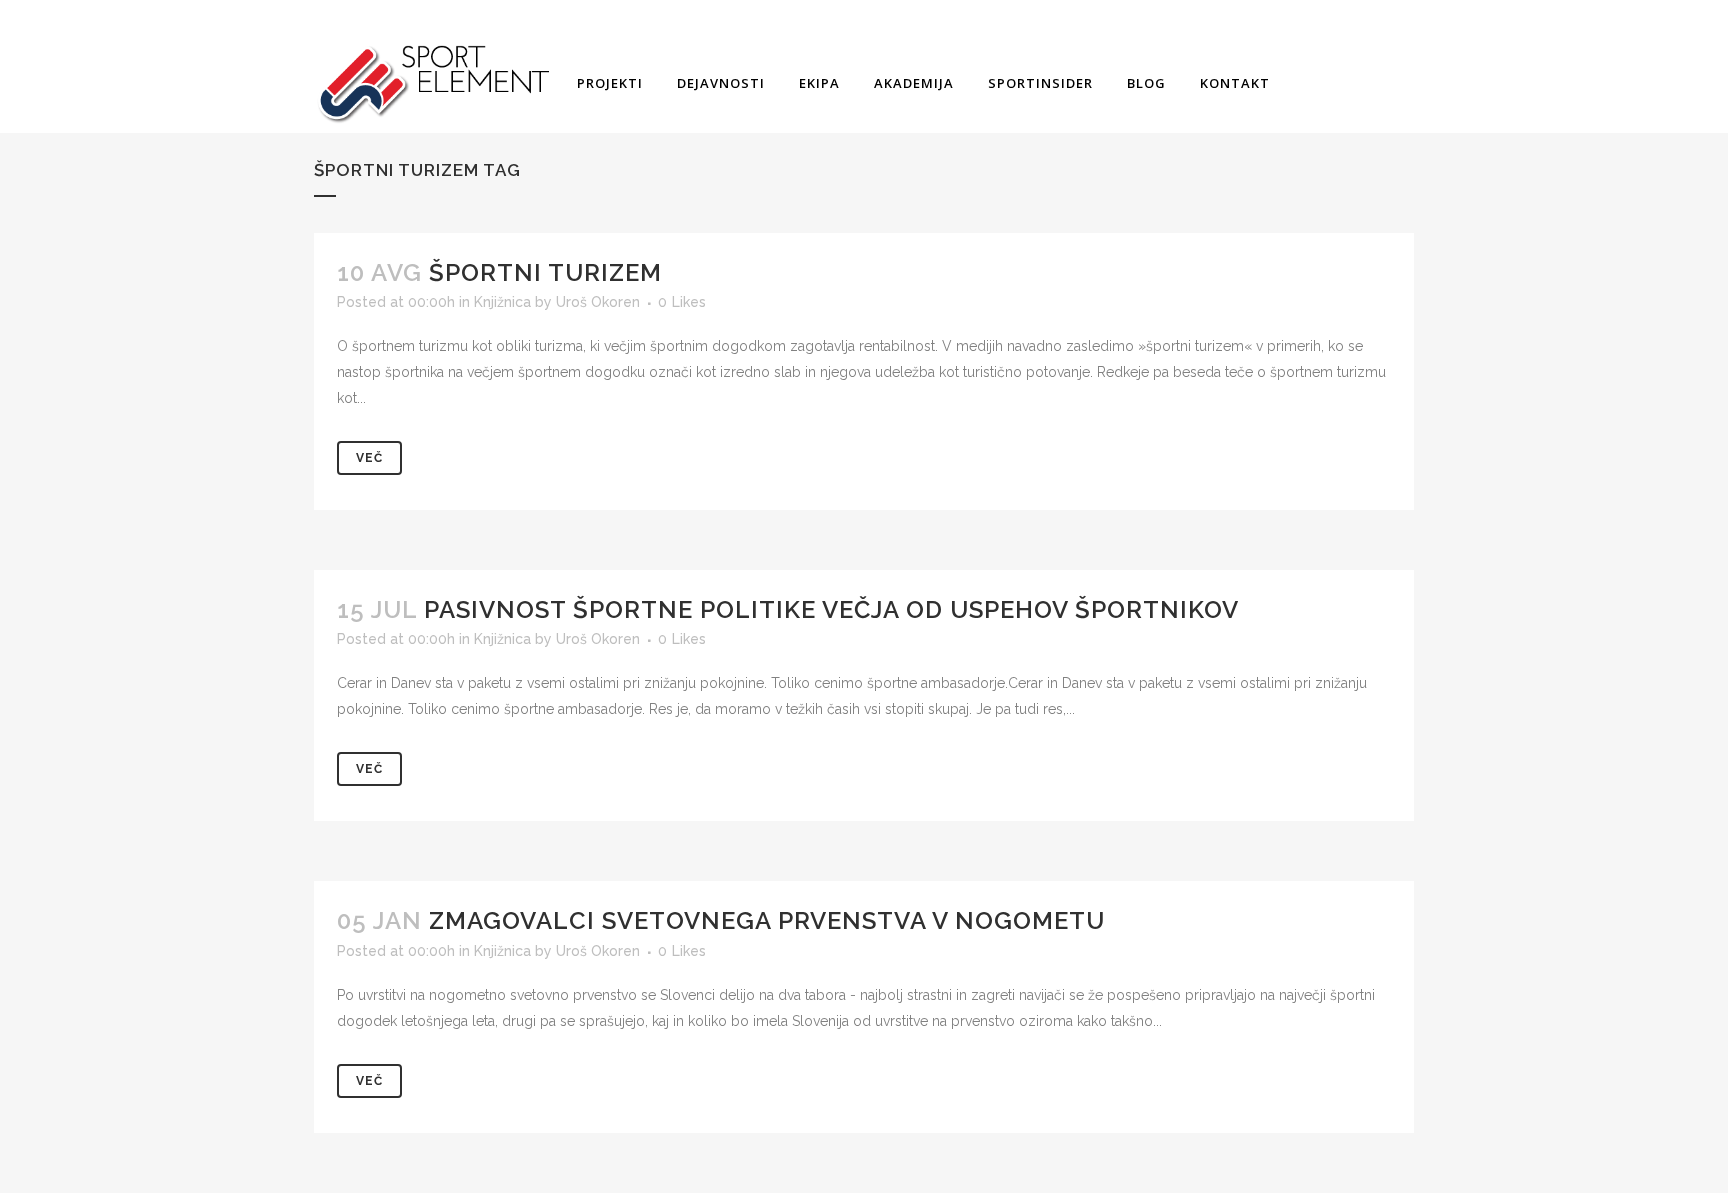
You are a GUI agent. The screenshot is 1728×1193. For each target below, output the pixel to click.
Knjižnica (502, 302)
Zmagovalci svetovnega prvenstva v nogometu (767, 920)
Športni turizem (545, 272)
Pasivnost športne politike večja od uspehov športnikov (831, 609)
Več (369, 458)
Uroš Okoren (598, 302)
